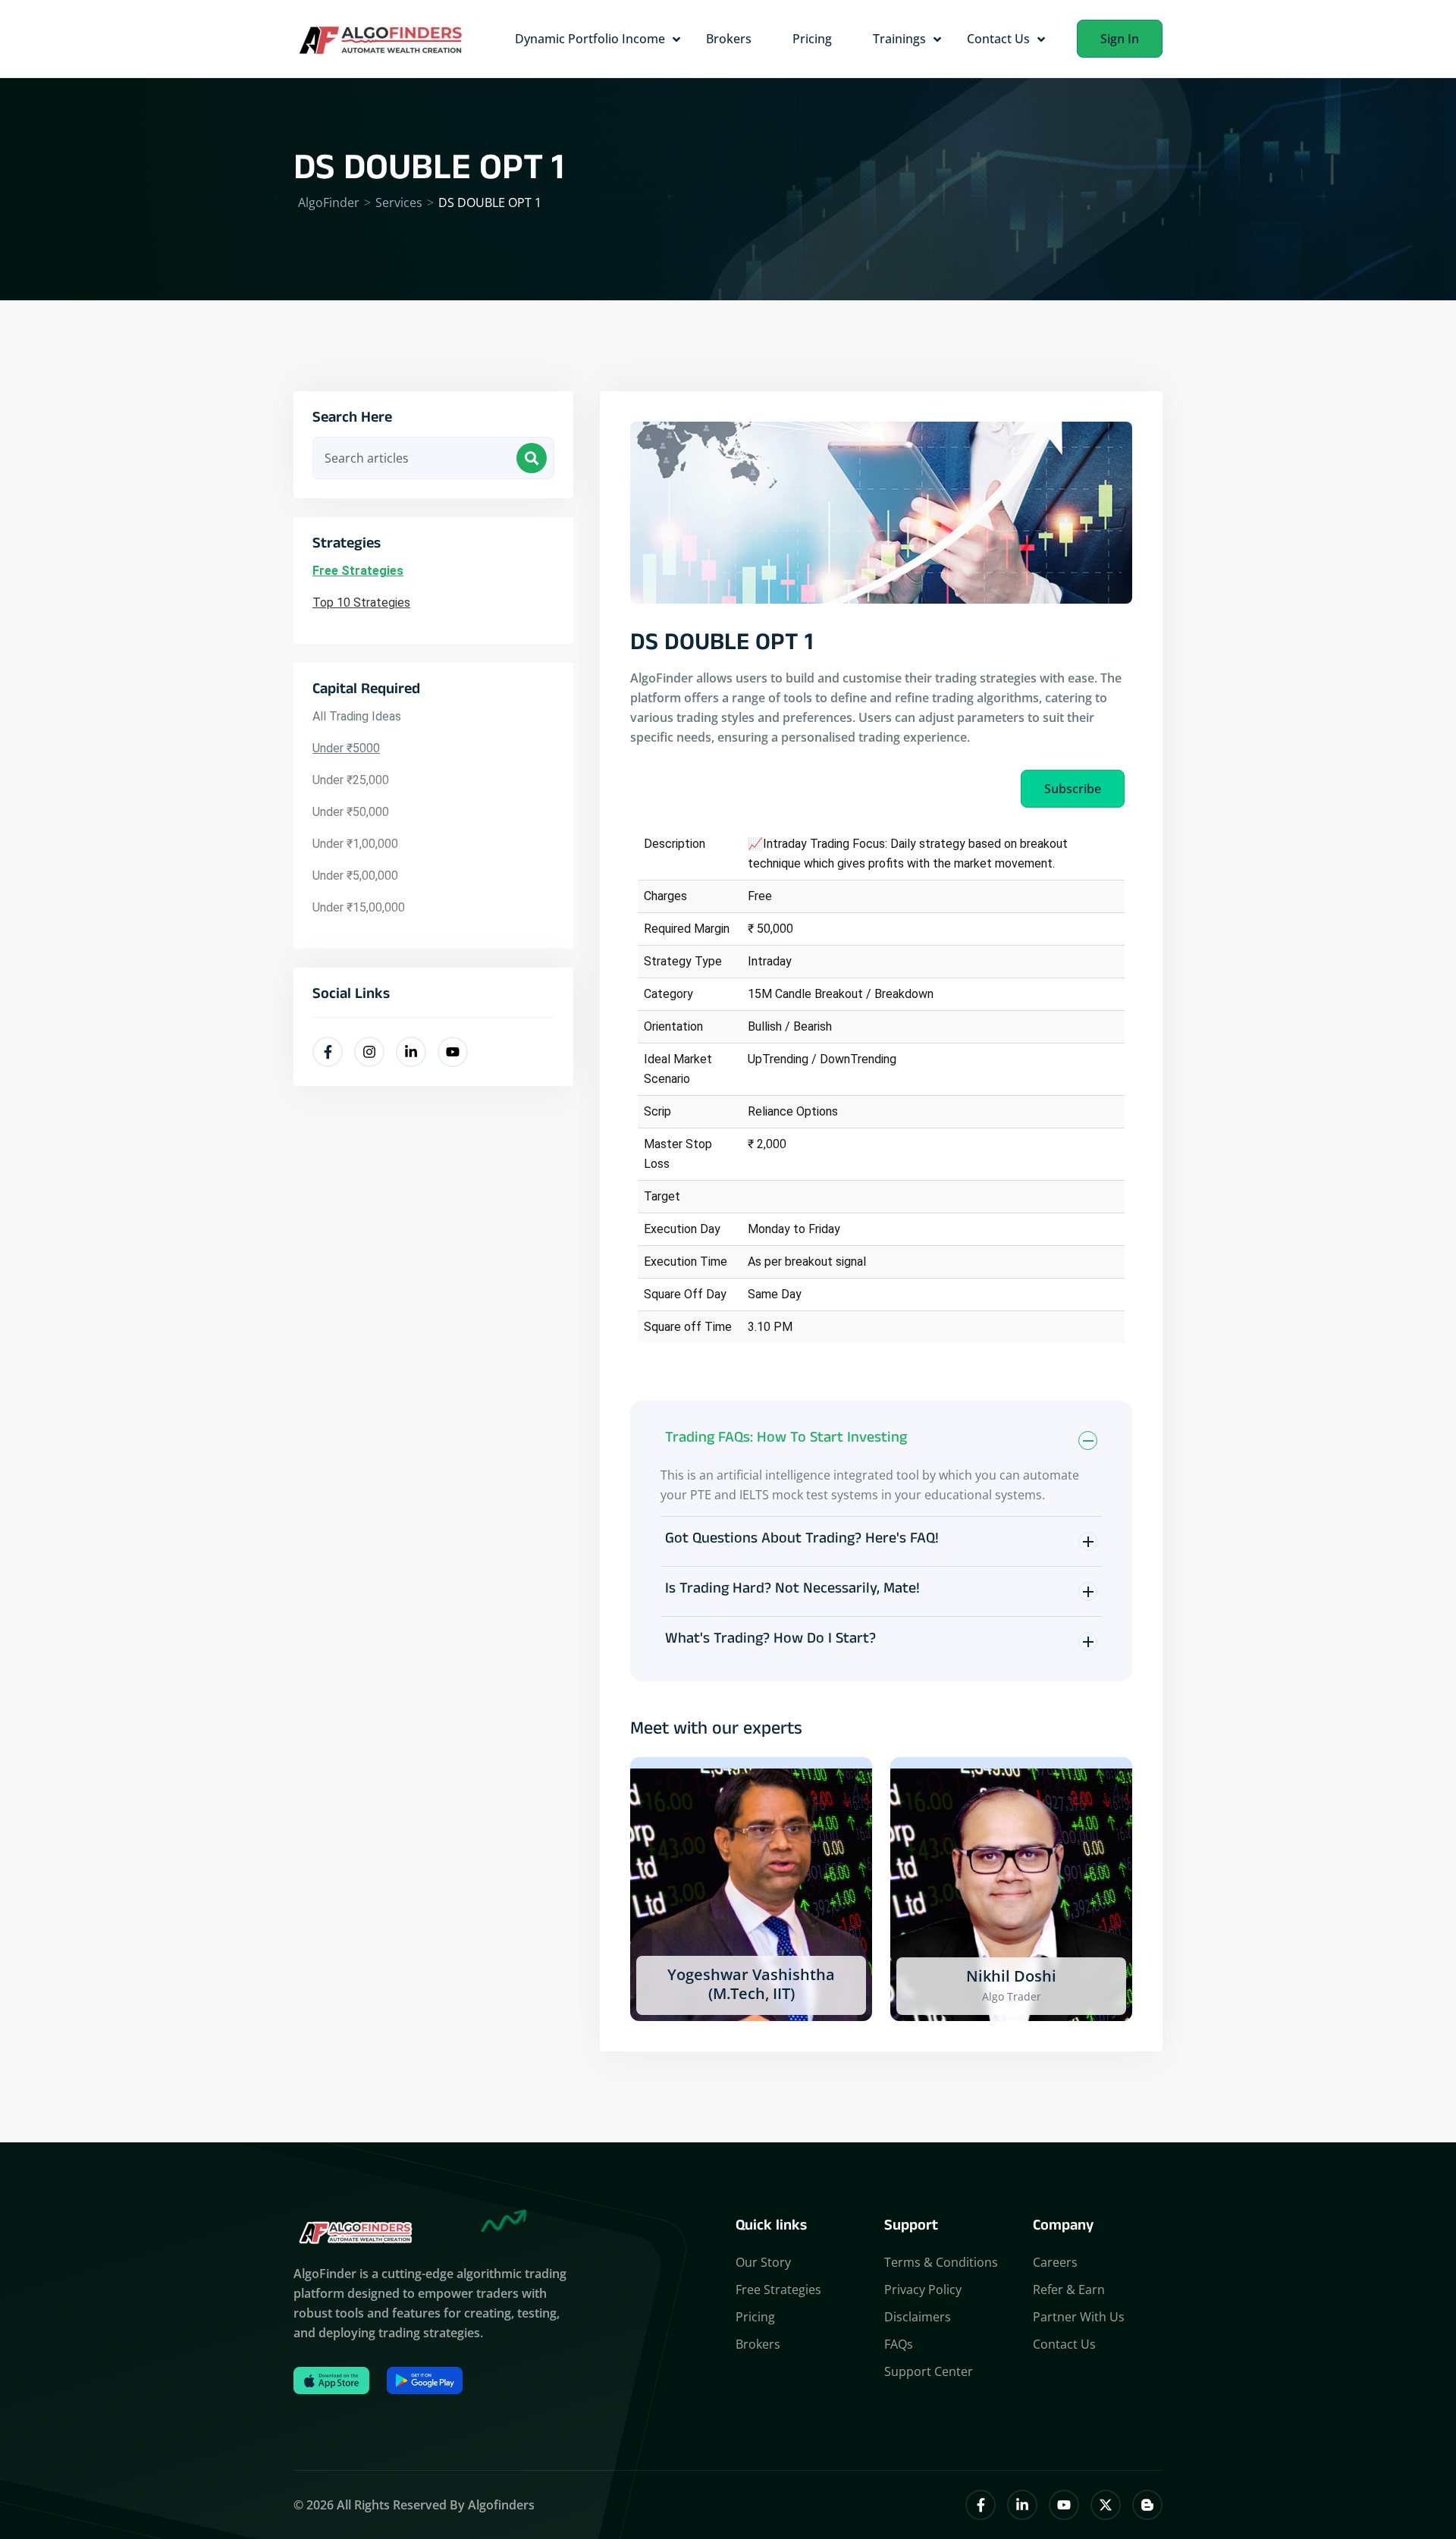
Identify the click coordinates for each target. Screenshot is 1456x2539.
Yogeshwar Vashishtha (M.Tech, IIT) (751, 1984)
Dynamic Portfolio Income (590, 39)
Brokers (729, 39)
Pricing (812, 39)
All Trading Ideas (357, 716)
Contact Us (998, 39)
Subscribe (1073, 789)
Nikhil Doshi (1011, 1976)
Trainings (899, 39)
